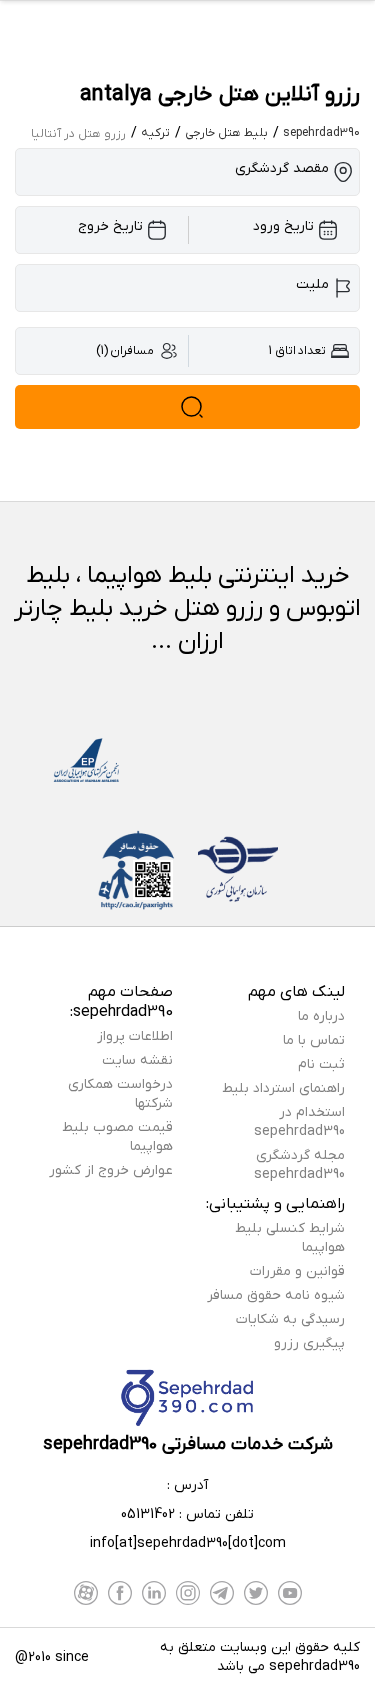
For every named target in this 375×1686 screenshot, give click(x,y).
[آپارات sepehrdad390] (86, 1593)
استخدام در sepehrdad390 (299, 1122)
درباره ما (321, 1016)
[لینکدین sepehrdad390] (154, 1593)
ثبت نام (321, 1064)
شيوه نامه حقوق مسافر (276, 1295)
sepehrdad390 (321, 133)
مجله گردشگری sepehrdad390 (299, 1165)
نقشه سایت (137, 1060)
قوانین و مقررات (297, 1271)
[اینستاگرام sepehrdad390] (188, 1593)
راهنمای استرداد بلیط (283, 1088)
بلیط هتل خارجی (226, 133)
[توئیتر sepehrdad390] (256, 1593)
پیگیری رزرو (309, 1343)
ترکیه (155, 133)
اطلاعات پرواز (135, 1036)
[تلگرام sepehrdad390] (222, 1593)
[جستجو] (187, 407)
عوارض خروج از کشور (111, 1170)
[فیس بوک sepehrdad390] (120, 1593)
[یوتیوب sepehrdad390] (290, 1593)
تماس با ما (314, 1040)
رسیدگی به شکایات (290, 1319)
